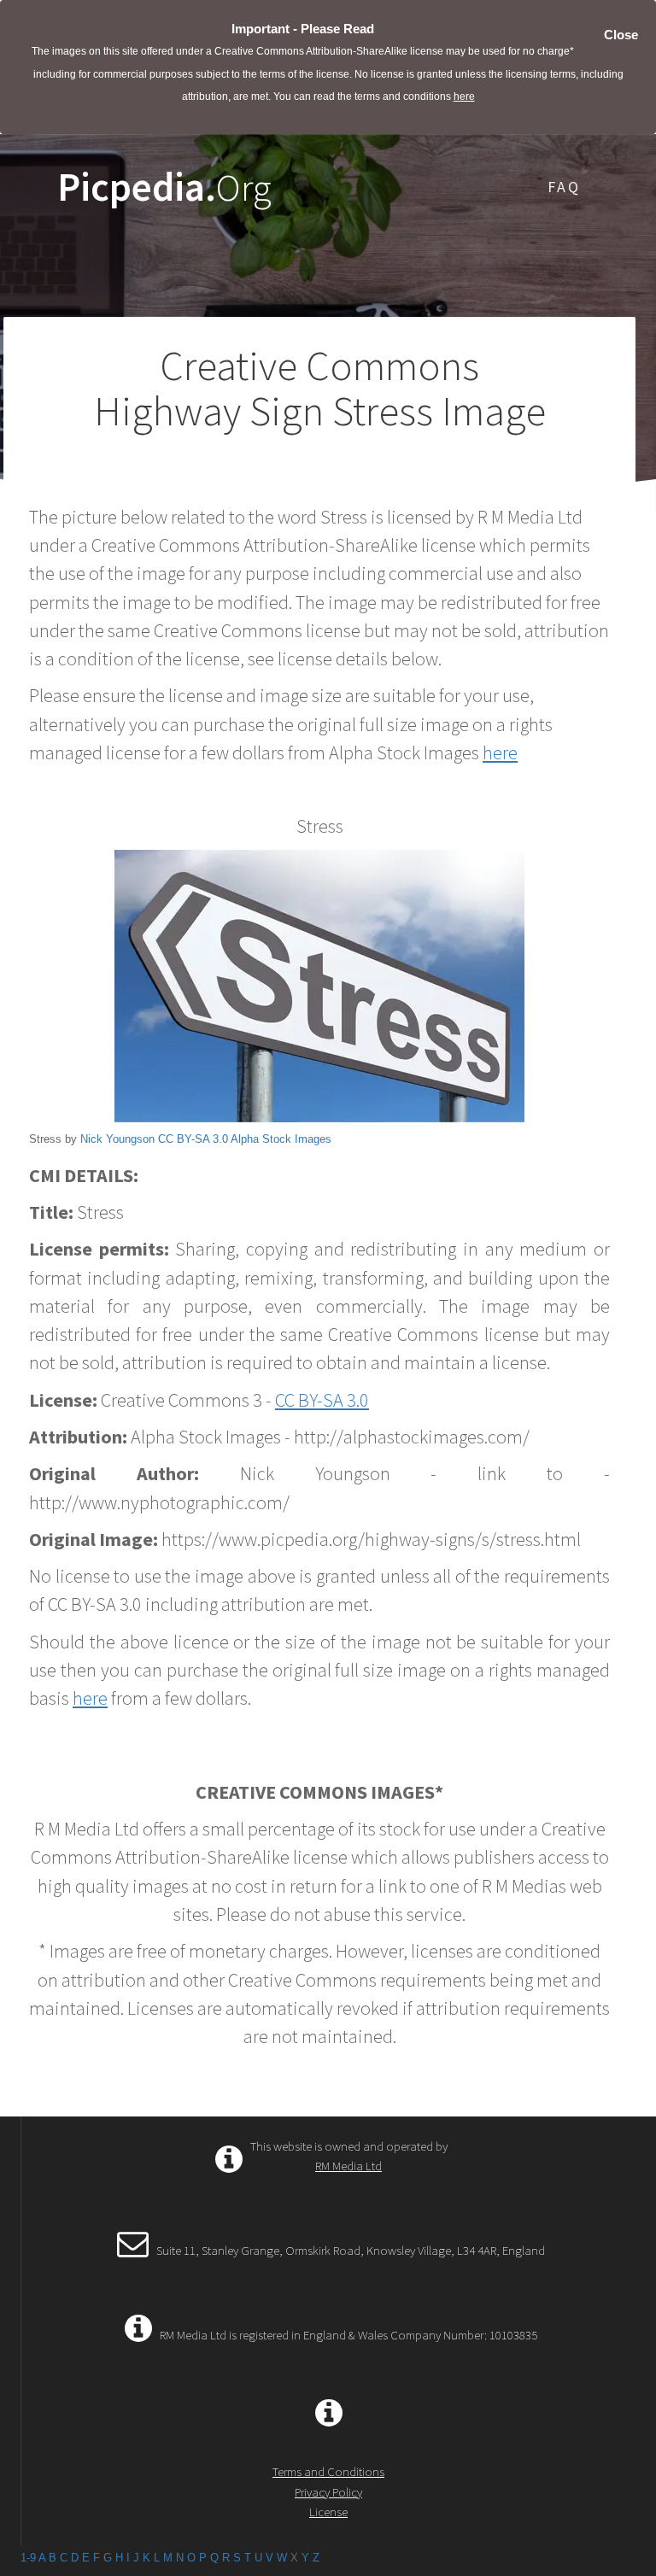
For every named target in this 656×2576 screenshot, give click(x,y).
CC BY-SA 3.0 (193, 1139)
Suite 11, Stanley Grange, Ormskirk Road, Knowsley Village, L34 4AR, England (351, 2250)
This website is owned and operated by (349, 2156)
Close (621, 35)
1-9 (28, 2558)
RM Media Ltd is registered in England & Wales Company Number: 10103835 (348, 2335)
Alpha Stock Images (281, 1139)
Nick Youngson (117, 1139)
